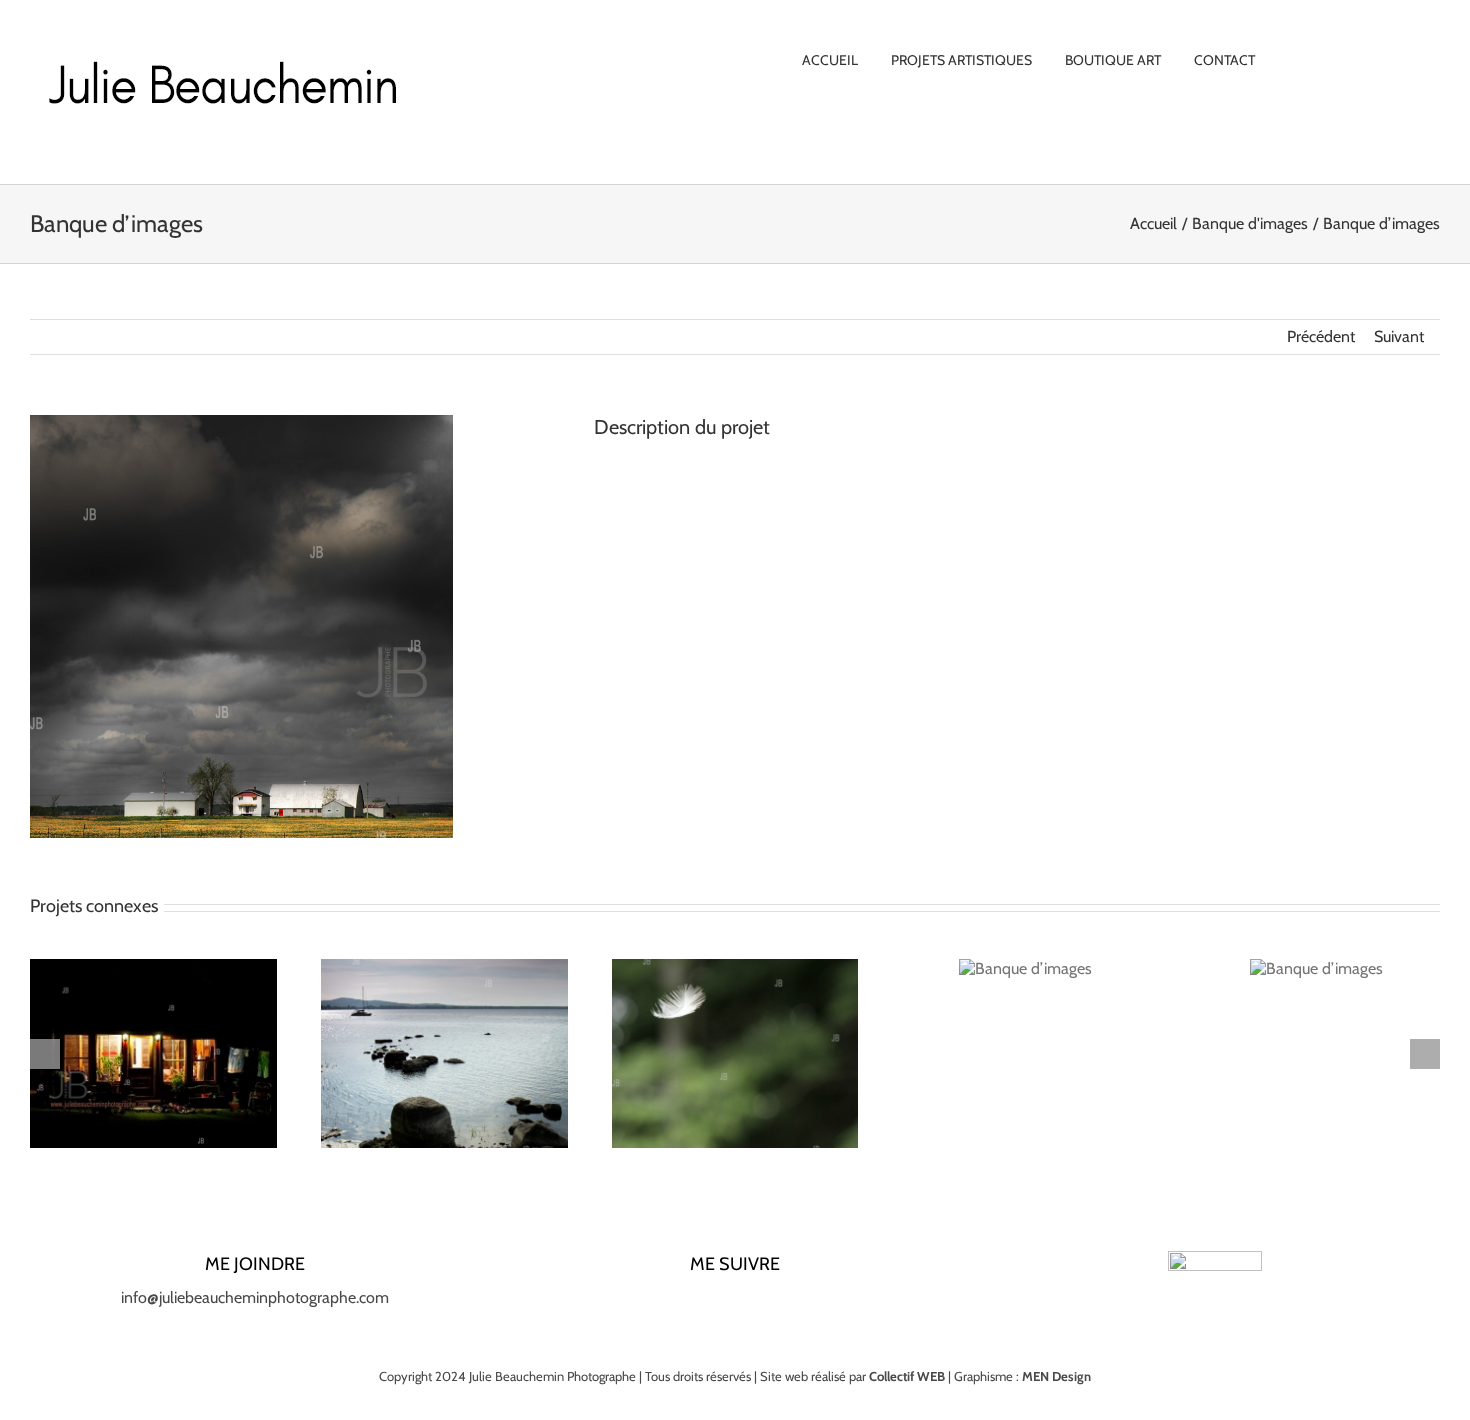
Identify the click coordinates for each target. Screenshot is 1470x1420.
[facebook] (671, 1306)
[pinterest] (767, 1306)
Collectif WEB (907, 1376)
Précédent (1321, 336)
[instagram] (703, 1306)
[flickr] (799, 1306)
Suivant (1399, 336)
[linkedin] (735, 1306)
